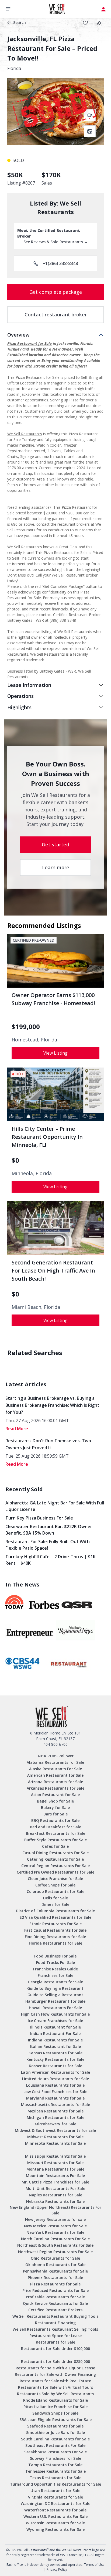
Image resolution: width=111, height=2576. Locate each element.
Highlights (19, 707)
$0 (15, 1160)
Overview (18, 335)
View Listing (55, 1053)
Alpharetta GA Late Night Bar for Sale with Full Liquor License (55, 1506)
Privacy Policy (57, 2569)
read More (17, 1429)
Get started (55, 844)
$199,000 (26, 1027)
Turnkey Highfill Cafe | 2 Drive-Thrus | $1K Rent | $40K (51, 1560)
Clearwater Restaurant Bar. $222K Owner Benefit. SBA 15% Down (49, 1530)
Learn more (56, 867)
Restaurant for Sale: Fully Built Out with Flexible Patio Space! (48, 1545)
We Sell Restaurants (25, 434)
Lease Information (29, 685)
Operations (20, 696)
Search (20, 22)
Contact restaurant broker (56, 315)
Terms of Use (94, 2565)
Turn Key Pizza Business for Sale (39, 1518)
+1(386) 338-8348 (60, 263)
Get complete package (56, 292)
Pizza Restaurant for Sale (30, 343)
